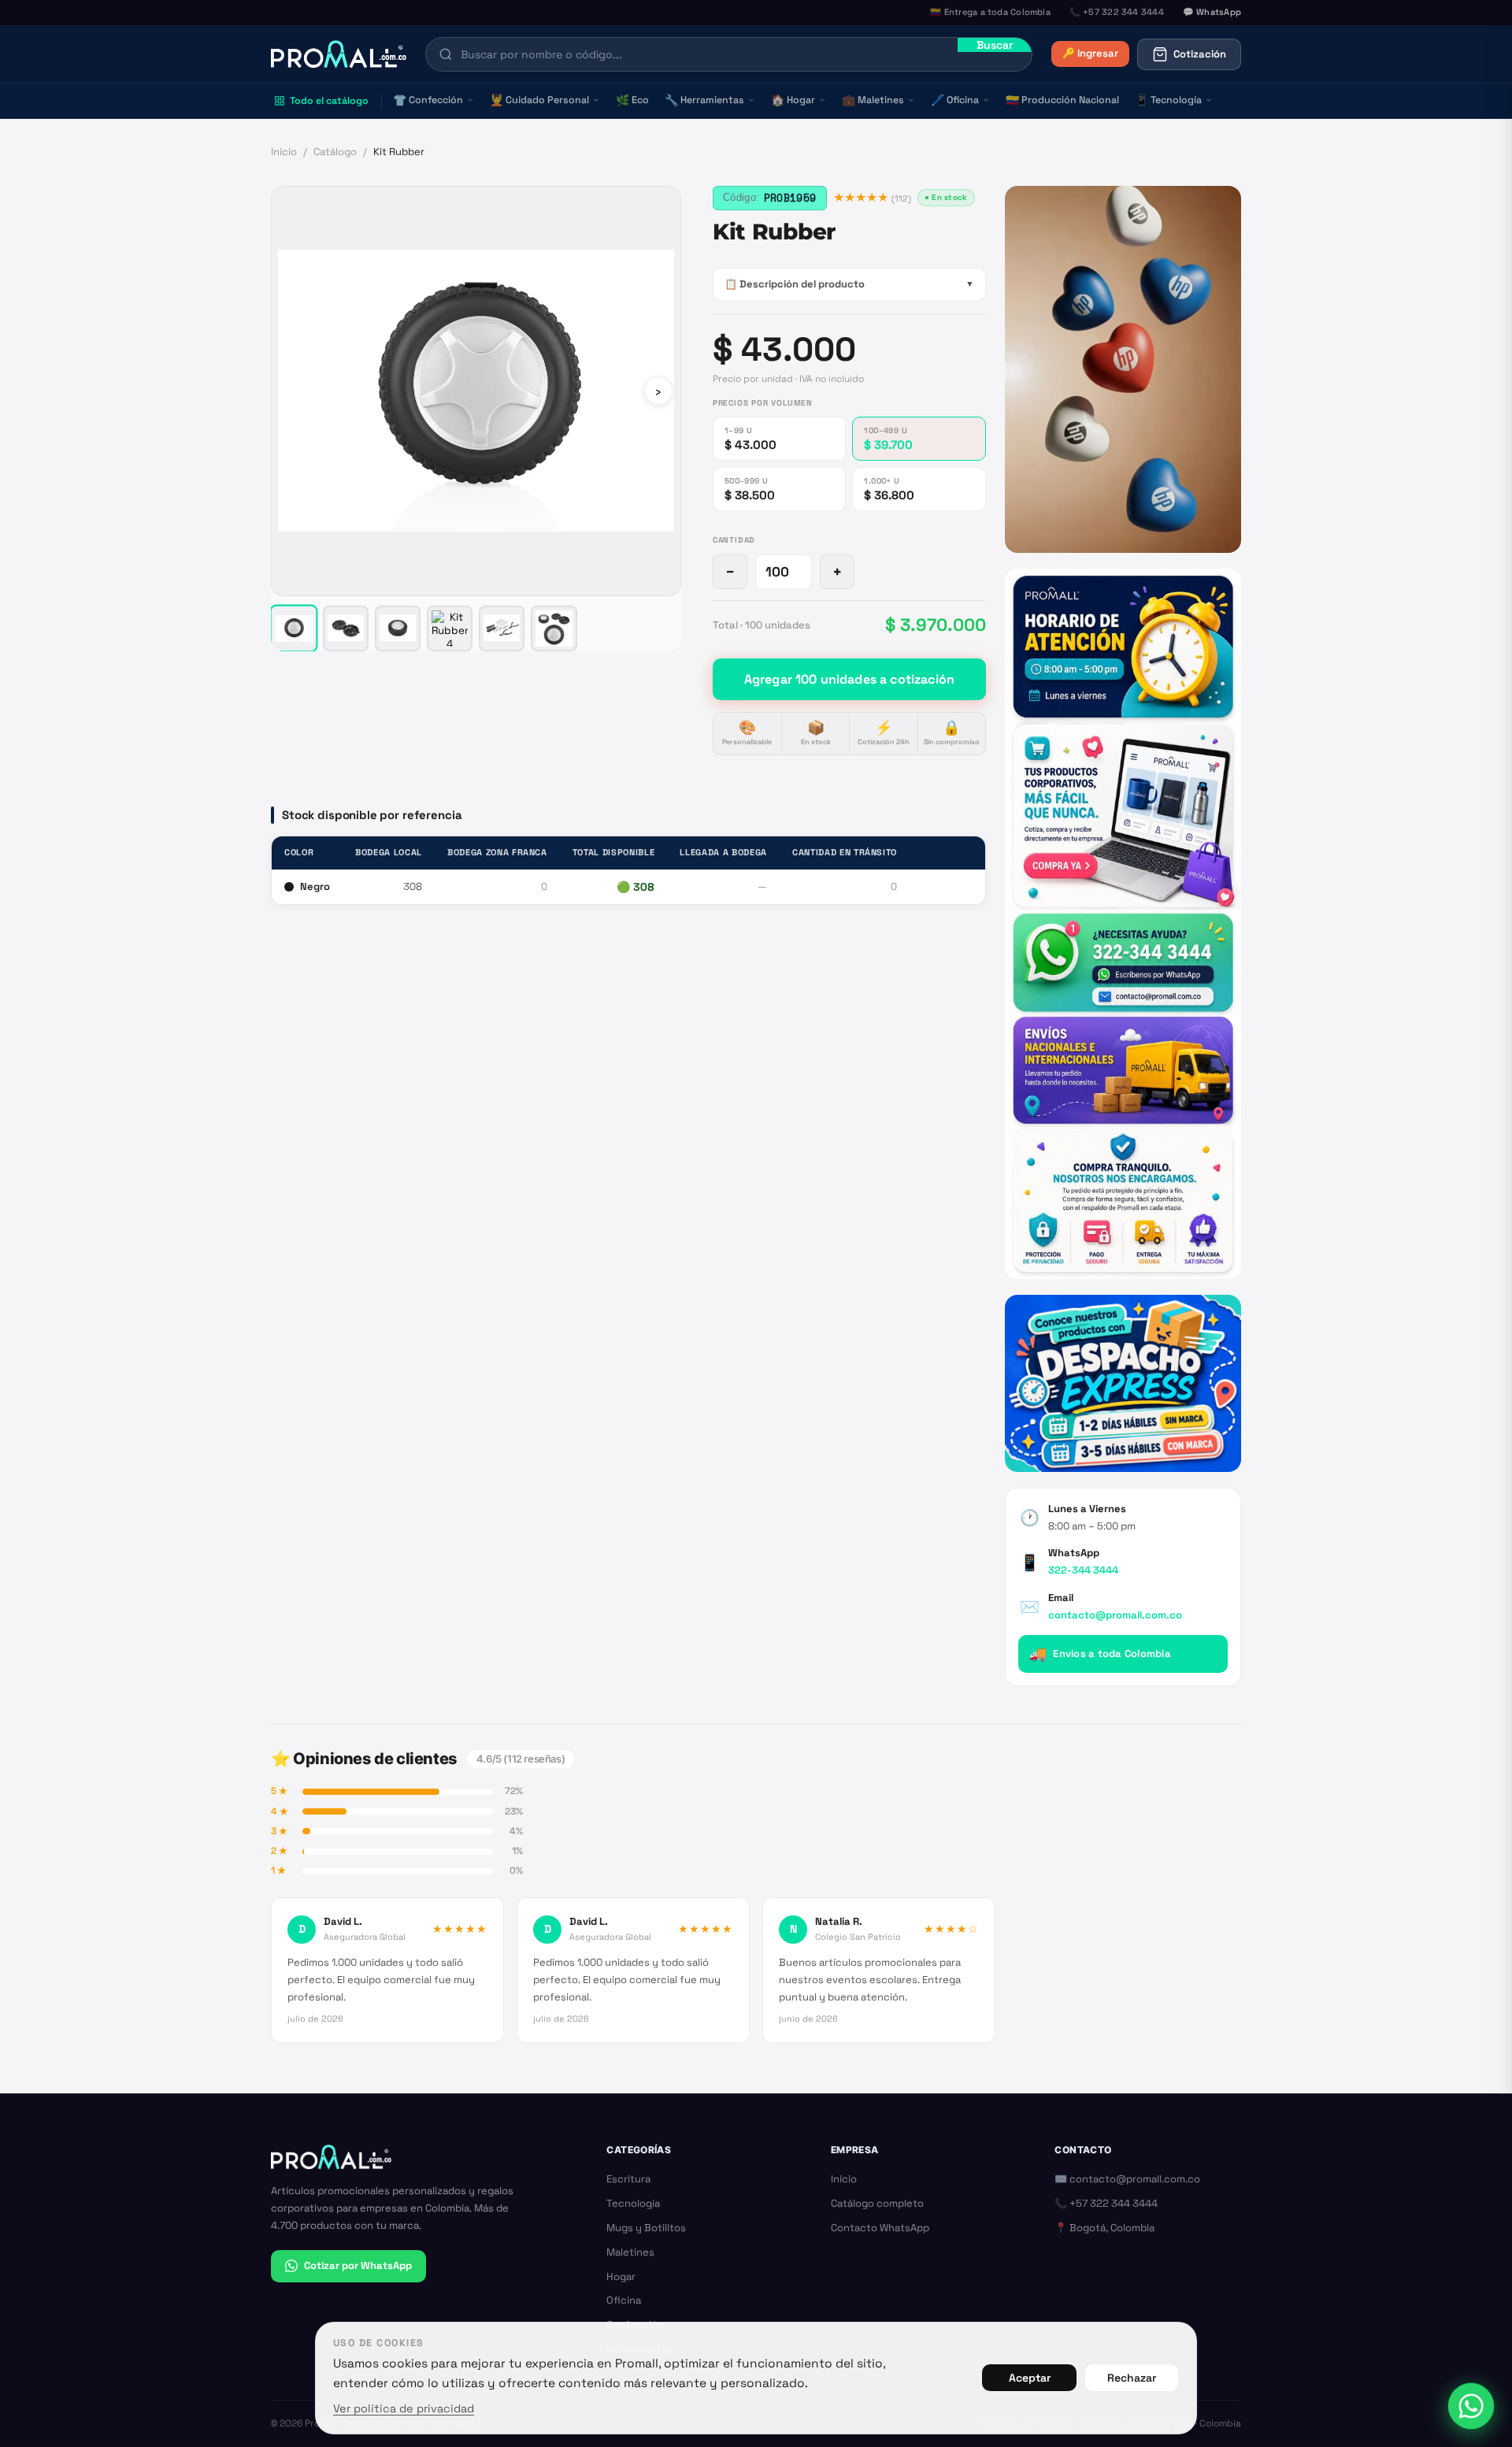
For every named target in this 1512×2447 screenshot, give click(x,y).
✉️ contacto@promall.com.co (1127, 2179)
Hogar (793, 100)
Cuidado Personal (539, 100)
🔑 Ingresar (1090, 53)
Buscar (995, 45)
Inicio (284, 152)
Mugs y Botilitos (646, 2228)
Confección (428, 100)
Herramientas (704, 100)
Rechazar (1132, 2378)
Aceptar (1030, 2378)
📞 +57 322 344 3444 (1106, 2203)
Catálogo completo (877, 2203)
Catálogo (335, 152)
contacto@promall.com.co (1115, 1615)
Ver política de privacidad (404, 2408)
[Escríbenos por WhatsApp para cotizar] (1123, 923)
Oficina (955, 100)
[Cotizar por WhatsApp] (1471, 2406)
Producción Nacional (1062, 100)
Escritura (628, 2179)
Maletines (873, 100)
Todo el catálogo (329, 101)
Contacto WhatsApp (880, 2228)
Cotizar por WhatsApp (358, 2265)
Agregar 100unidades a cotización (849, 678)
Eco (632, 100)
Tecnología (1168, 100)
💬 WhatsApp (1212, 12)
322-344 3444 (1083, 1570)
